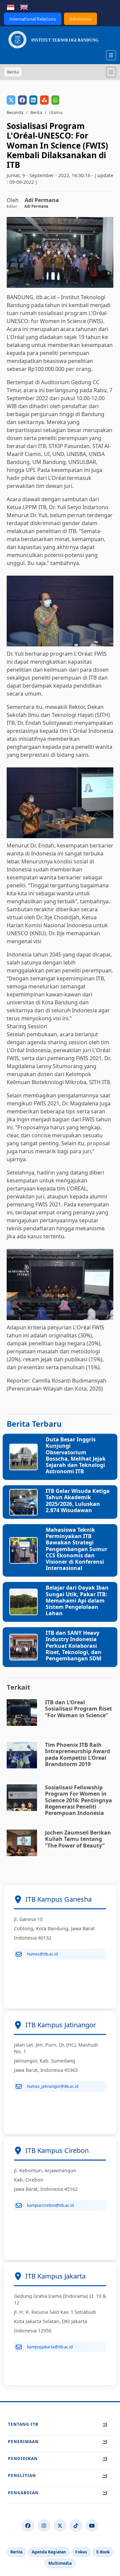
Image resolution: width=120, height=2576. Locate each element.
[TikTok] (76, 2525)
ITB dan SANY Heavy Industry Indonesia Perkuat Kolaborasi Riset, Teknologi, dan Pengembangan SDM (73, 1646)
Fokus (81, 2552)
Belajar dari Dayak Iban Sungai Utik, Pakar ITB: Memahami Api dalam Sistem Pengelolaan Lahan (77, 1600)
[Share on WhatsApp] (55, 100)
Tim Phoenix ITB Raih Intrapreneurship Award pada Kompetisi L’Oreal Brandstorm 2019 (77, 1754)
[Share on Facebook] (22, 100)
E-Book (103, 2552)
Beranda (15, 112)
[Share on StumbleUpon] (44, 100)
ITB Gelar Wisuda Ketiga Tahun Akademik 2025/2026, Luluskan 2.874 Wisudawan (78, 1501)
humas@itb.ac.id (42, 1954)
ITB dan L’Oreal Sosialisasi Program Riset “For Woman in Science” (78, 1709)
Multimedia (60, 2563)
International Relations (33, 19)
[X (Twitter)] (60, 2525)
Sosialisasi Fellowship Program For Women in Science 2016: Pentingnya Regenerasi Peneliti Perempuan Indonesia (78, 1800)
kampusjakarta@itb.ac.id (50, 2347)
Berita (36, 112)
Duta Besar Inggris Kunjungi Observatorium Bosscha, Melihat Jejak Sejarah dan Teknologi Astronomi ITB (76, 1455)
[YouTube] (92, 2525)
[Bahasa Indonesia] (11, 7)
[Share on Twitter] (11, 100)
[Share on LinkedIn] (33, 100)
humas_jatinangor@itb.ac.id (53, 2086)
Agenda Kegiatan (49, 2552)
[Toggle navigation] (111, 72)
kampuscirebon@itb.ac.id (50, 2205)
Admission (80, 19)
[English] (24, 7)
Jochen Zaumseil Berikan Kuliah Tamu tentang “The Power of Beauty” (78, 1839)
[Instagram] (44, 2525)
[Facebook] (28, 2525)
